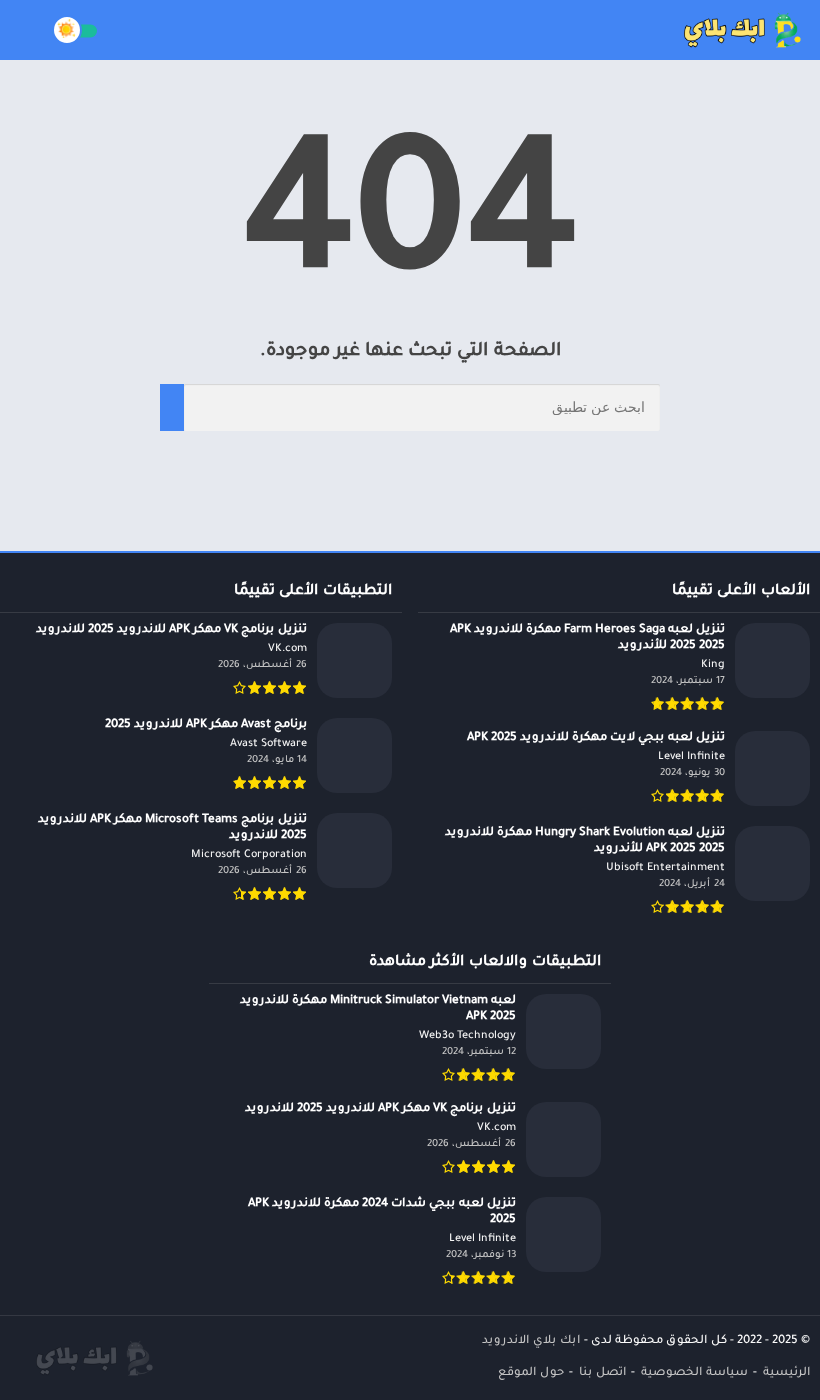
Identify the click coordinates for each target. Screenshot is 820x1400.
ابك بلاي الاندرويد (531, 1341)
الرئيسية (786, 1373)
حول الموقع (531, 1373)
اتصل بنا (602, 1373)
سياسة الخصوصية (694, 1373)
